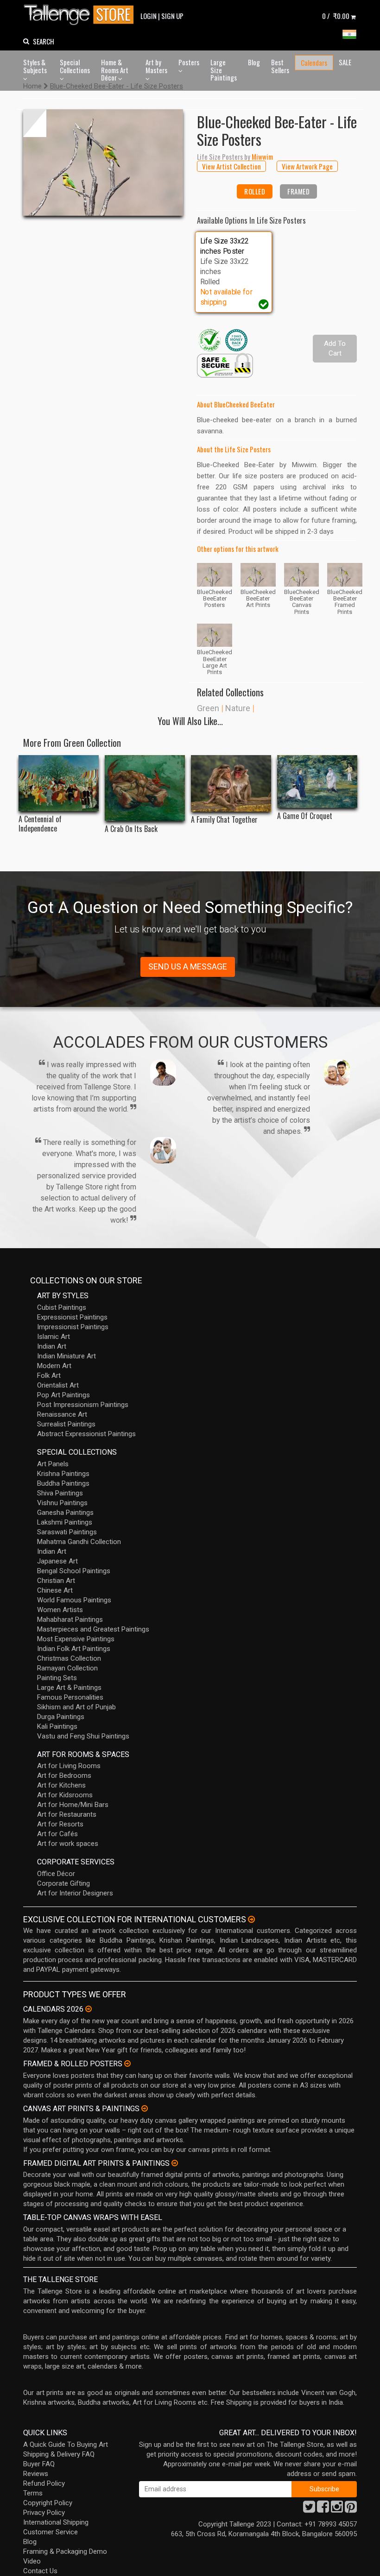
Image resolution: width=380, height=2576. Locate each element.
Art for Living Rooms (69, 1766)
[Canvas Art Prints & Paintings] (145, 2108)
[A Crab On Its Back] (145, 788)
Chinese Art (55, 1590)
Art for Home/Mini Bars (73, 1805)
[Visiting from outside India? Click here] (251, 1919)
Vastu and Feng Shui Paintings (83, 1736)
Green (208, 708)
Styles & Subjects (35, 66)
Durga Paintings (61, 1717)
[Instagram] (337, 2509)
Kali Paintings (57, 1726)
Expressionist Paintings (72, 1317)
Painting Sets (57, 1678)
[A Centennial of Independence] (59, 783)
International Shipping (56, 2522)
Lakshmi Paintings (65, 1522)
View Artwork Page (307, 166)
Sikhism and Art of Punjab (76, 1707)
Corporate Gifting (63, 1883)
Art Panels (53, 1464)
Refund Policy (44, 2483)
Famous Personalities (70, 1697)
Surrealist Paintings (66, 1424)
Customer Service (51, 2532)
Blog (254, 62)
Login (149, 16)
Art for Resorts (60, 1824)
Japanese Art (57, 1561)
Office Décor (56, 1874)
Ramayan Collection (67, 1668)
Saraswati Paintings (67, 1532)
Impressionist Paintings (73, 1327)
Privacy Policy (44, 2513)
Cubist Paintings (62, 1307)
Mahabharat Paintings (70, 1619)
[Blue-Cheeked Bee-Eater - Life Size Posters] (103, 163)
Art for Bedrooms (64, 1776)
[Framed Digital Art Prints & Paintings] (175, 2163)
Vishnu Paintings (62, 1503)
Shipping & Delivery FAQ (59, 2454)
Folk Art (49, 1376)
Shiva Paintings (60, 1493)
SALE (345, 62)
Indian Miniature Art (66, 1356)
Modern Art (54, 1366)
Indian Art (52, 1346)
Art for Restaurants (67, 1814)
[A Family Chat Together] (231, 783)
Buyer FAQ (39, 2464)
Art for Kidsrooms (65, 1795)
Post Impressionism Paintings (83, 1405)
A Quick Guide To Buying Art (66, 2445)
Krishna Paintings (63, 1474)
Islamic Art (54, 1337)
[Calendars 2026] (89, 2009)
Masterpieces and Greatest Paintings (93, 1629)
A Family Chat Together (224, 820)
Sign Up (172, 16)
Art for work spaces (68, 1844)
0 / (336, 16)
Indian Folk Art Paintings (74, 1649)
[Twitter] (309, 2509)
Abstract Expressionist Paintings (86, 1434)
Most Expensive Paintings (76, 1639)
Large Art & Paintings (69, 1688)
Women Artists (60, 1610)
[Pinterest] (351, 2509)
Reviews (36, 2474)
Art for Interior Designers (75, 1893)
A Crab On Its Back (131, 829)
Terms (33, 2493)
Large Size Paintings (224, 70)
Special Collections (75, 66)
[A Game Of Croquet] (317, 782)
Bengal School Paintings (74, 1571)
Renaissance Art (62, 1414)
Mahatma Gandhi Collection (79, 1542)
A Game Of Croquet (305, 816)
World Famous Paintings (74, 1600)
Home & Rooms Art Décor (115, 70)
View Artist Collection (231, 166)
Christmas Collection (69, 1658)
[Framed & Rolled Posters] (127, 2063)
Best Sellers (280, 66)
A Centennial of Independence (40, 824)
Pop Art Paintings (63, 1395)
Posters (189, 62)
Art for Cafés (57, 1834)
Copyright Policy (48, 2503)
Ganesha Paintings (65, 1513)
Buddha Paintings (63, 1483)
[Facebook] (323, 2509)
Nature (238, 708)
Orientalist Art (58, 1385)
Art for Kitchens (61, 1785)
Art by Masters (156, 66)
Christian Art (56, 1581)
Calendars (314, 63)
